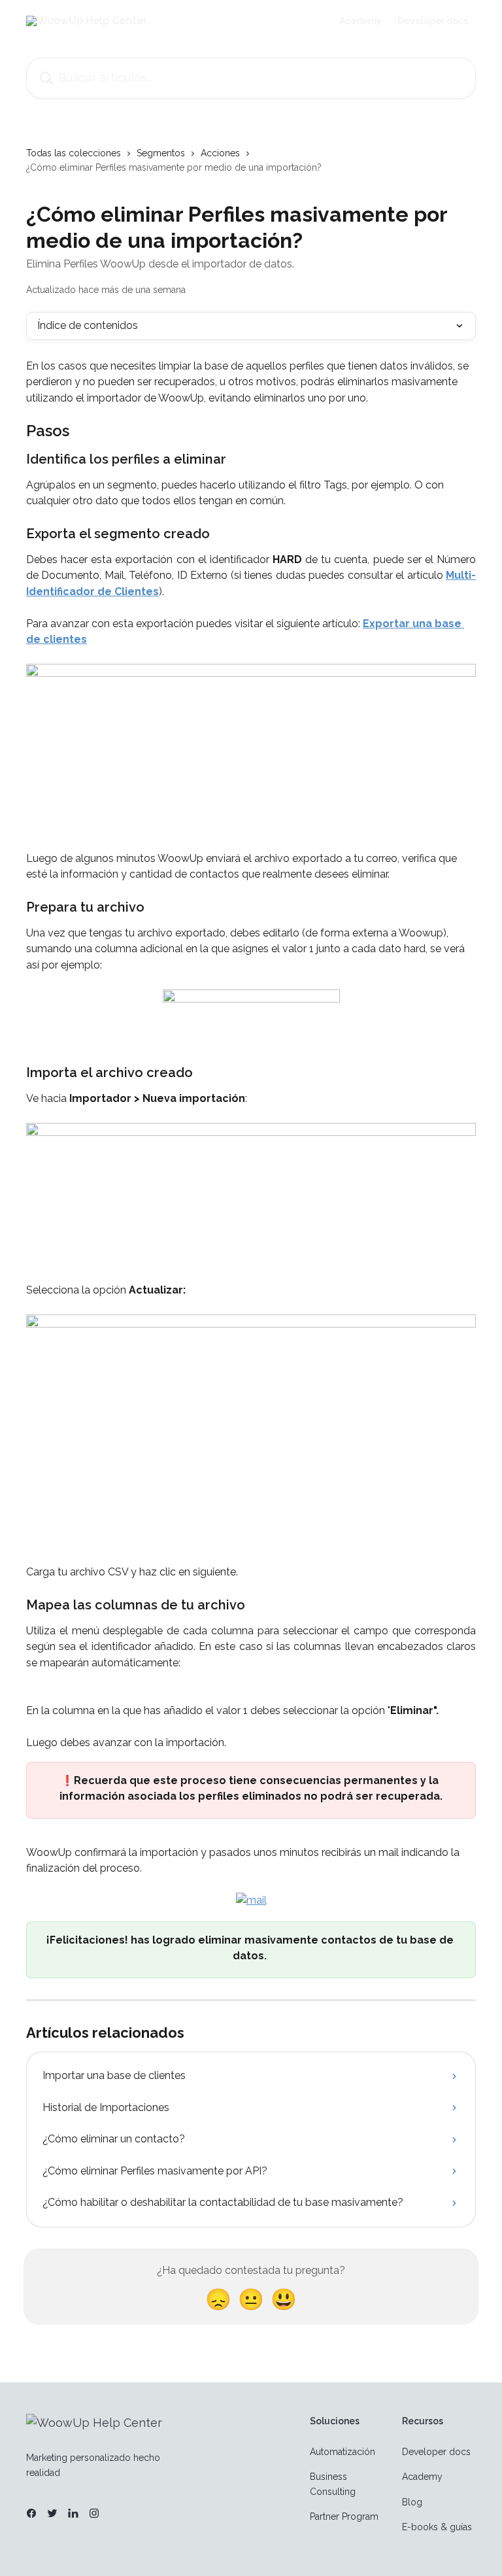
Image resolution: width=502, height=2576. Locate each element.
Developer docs (433, 21)
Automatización (343, 2452)
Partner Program (344, 2516)
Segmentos (161, 153)
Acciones (220, 153)
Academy (360, 21)
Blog (412, 2502)
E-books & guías (437, 2527)
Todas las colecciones (74, 153)
